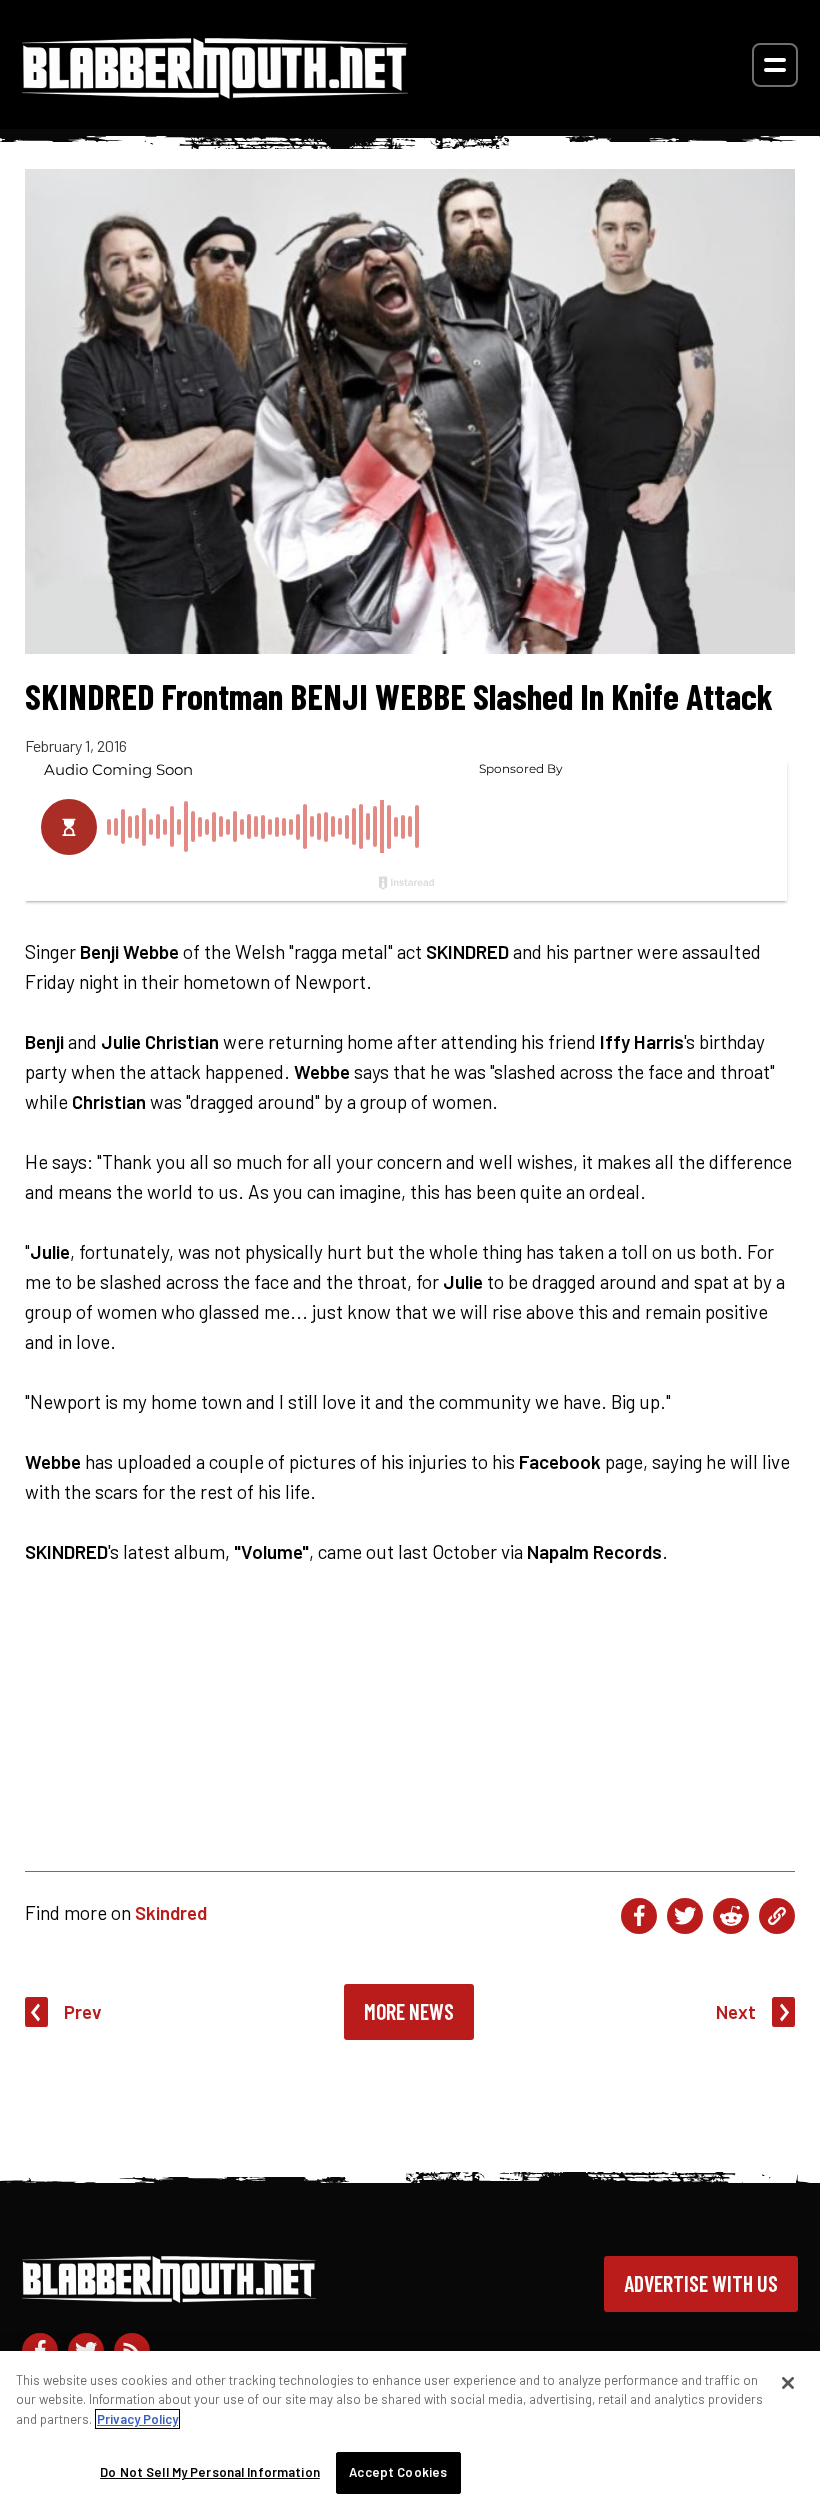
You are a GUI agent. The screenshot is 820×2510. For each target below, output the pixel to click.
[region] (410, 2430)
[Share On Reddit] (731, 1916)
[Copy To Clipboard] (777, 1916)
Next (736, 2011)
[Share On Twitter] (685, 1916)
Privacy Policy (137, 2419)
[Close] (788, 2383)
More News (409, 2011)
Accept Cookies (398, 2472)
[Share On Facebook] (639, 1916)
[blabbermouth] (215, 91)
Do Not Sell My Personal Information (210, 2472)
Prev (83, 2011)
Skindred (171, 1912)
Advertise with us (701, 2283)
